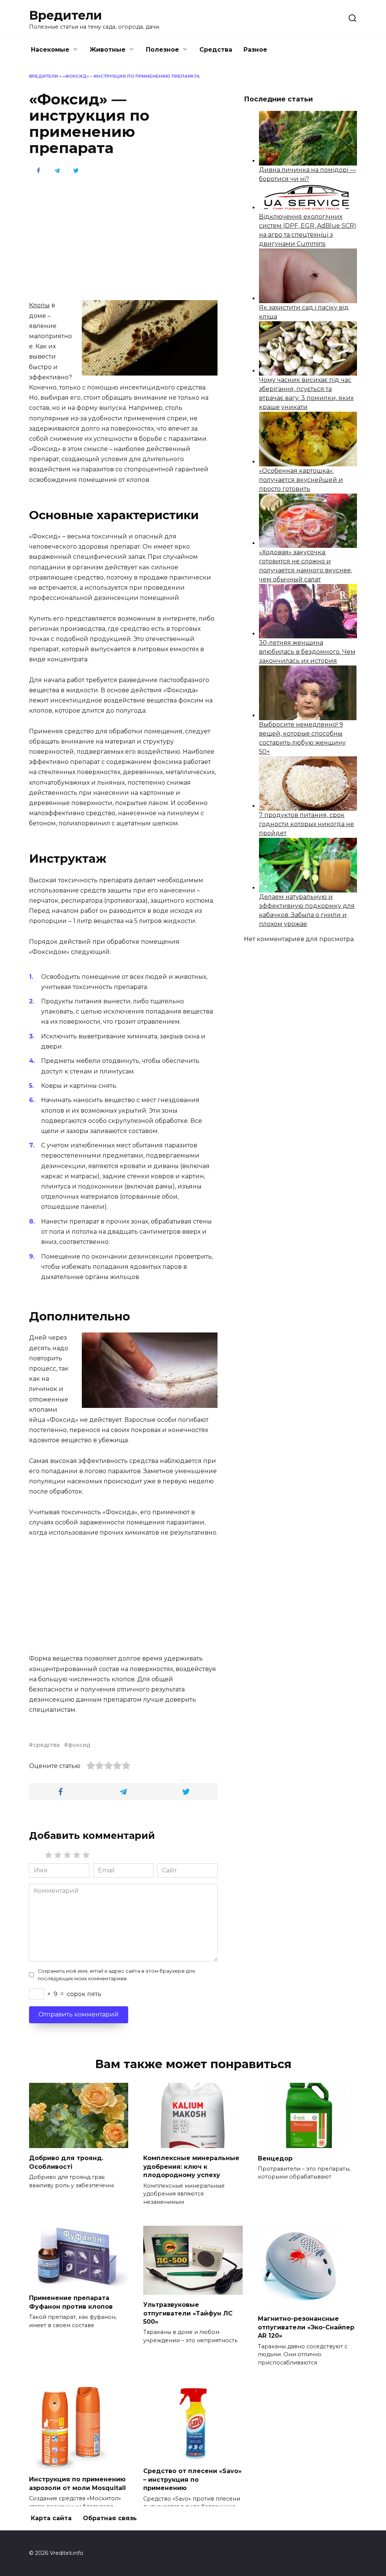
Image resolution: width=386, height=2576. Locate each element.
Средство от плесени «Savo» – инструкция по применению (192, 2479)
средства (46, 1745)
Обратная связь (110, 2518)
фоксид (79, 1745)
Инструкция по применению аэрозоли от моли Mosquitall (77, 2483)
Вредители (65, 15)
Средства (216, 50)
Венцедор (275, 2158)
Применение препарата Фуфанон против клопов (71, 2302)
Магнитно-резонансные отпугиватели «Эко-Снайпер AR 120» (306, 2327)
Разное (255, 50)
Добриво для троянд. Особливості (66, 2162)
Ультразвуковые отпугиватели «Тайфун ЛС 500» (188, 2313)
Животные (108, 50)
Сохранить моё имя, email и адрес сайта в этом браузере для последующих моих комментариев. (116, 1975)
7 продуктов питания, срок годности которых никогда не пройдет (306, 824)
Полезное (162, 50)
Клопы (39, 305)
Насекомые (50, 50)
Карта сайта (51, 2518)
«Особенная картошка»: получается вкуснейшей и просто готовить (301, 480)
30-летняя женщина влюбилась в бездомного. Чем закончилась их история (307, 652)
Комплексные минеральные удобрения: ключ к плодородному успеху (191, 2167)
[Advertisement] (123, 237)
